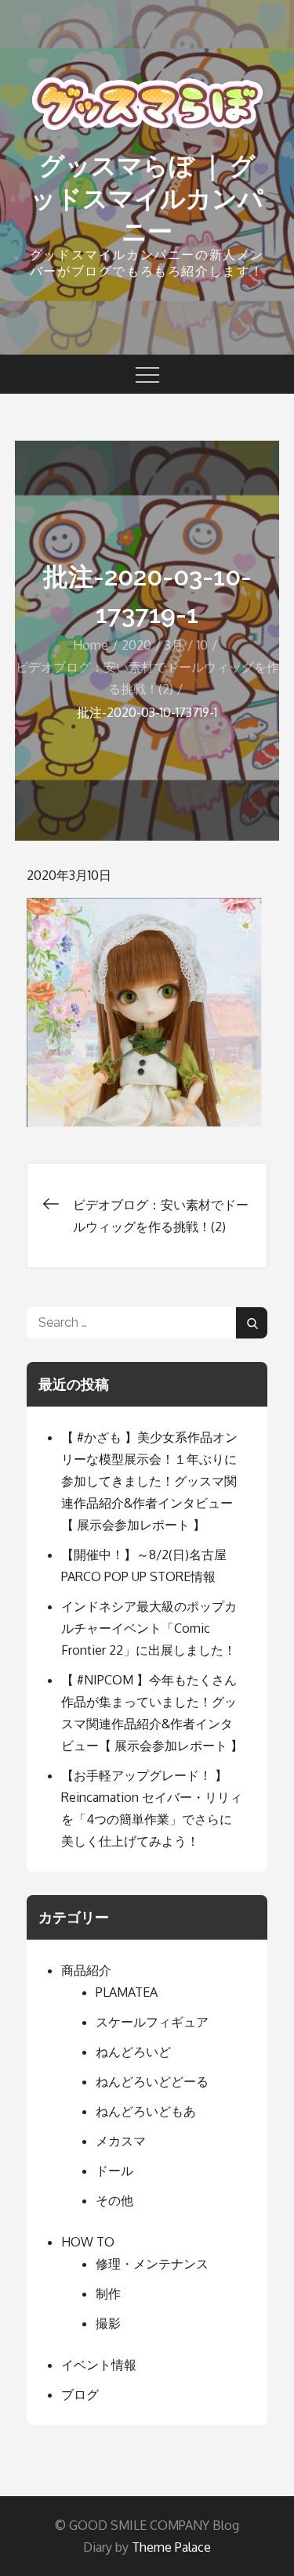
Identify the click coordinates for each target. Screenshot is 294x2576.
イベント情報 (99, 2365)
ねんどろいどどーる (152, 2081)
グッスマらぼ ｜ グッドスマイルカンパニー (147, 198)
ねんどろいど (133, 2052)
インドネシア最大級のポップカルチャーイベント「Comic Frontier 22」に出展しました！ (149, 1628)
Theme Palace (171, 2547)
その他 (114, 2200)
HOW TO (88, 2242)
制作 (108, 2293)
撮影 (108, 2323)
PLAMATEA (127, 1992)
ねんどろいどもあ (146, 2111)
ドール (114, 2171)
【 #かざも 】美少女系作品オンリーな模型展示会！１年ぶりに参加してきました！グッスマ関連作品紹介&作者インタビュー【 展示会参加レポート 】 (149, 1481)
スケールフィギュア (152, 2022)
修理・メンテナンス (152, 2264)
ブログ (80, 2394)
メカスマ (121, 2141)
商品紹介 (86, 1970)
